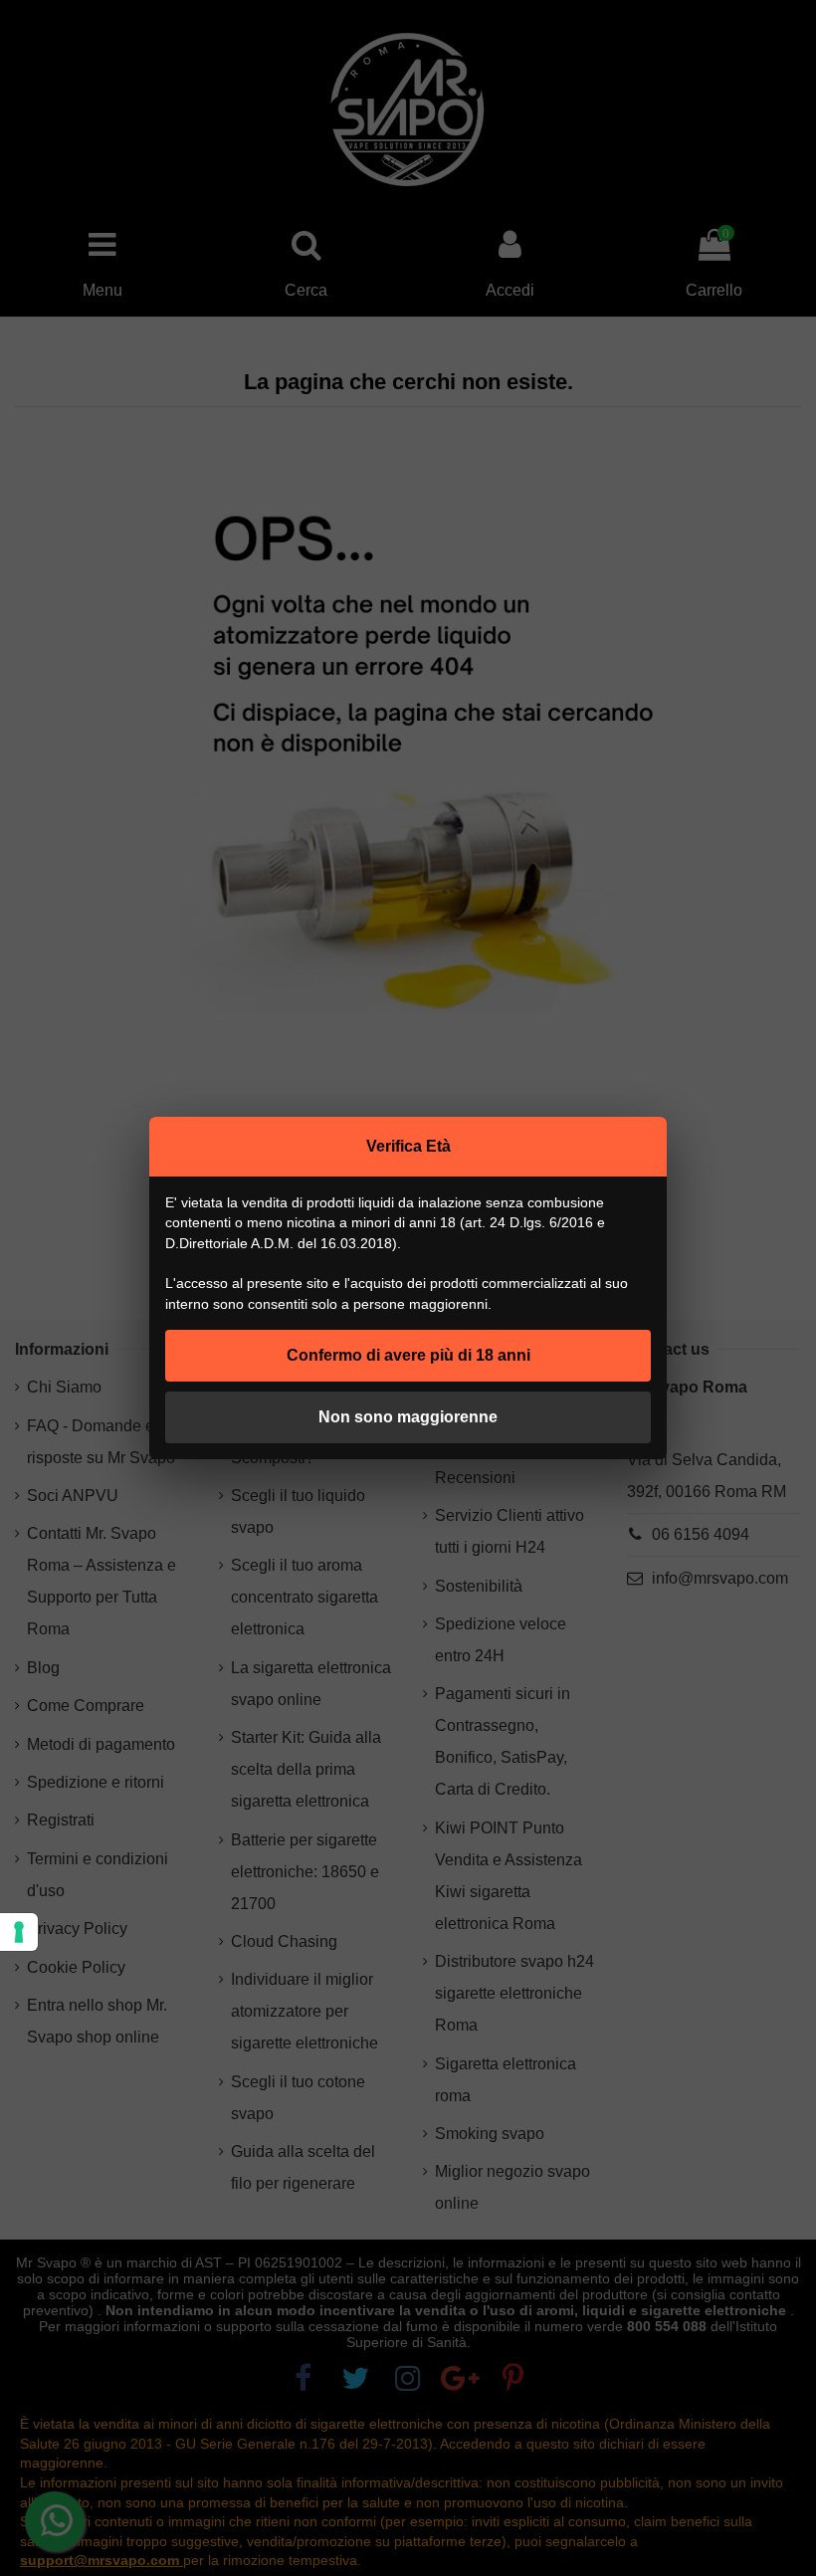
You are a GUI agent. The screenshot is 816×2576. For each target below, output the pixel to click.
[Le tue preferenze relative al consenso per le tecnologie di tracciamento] (19, 1932)
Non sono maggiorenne (408, 1417)
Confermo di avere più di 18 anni (408, 1355)
